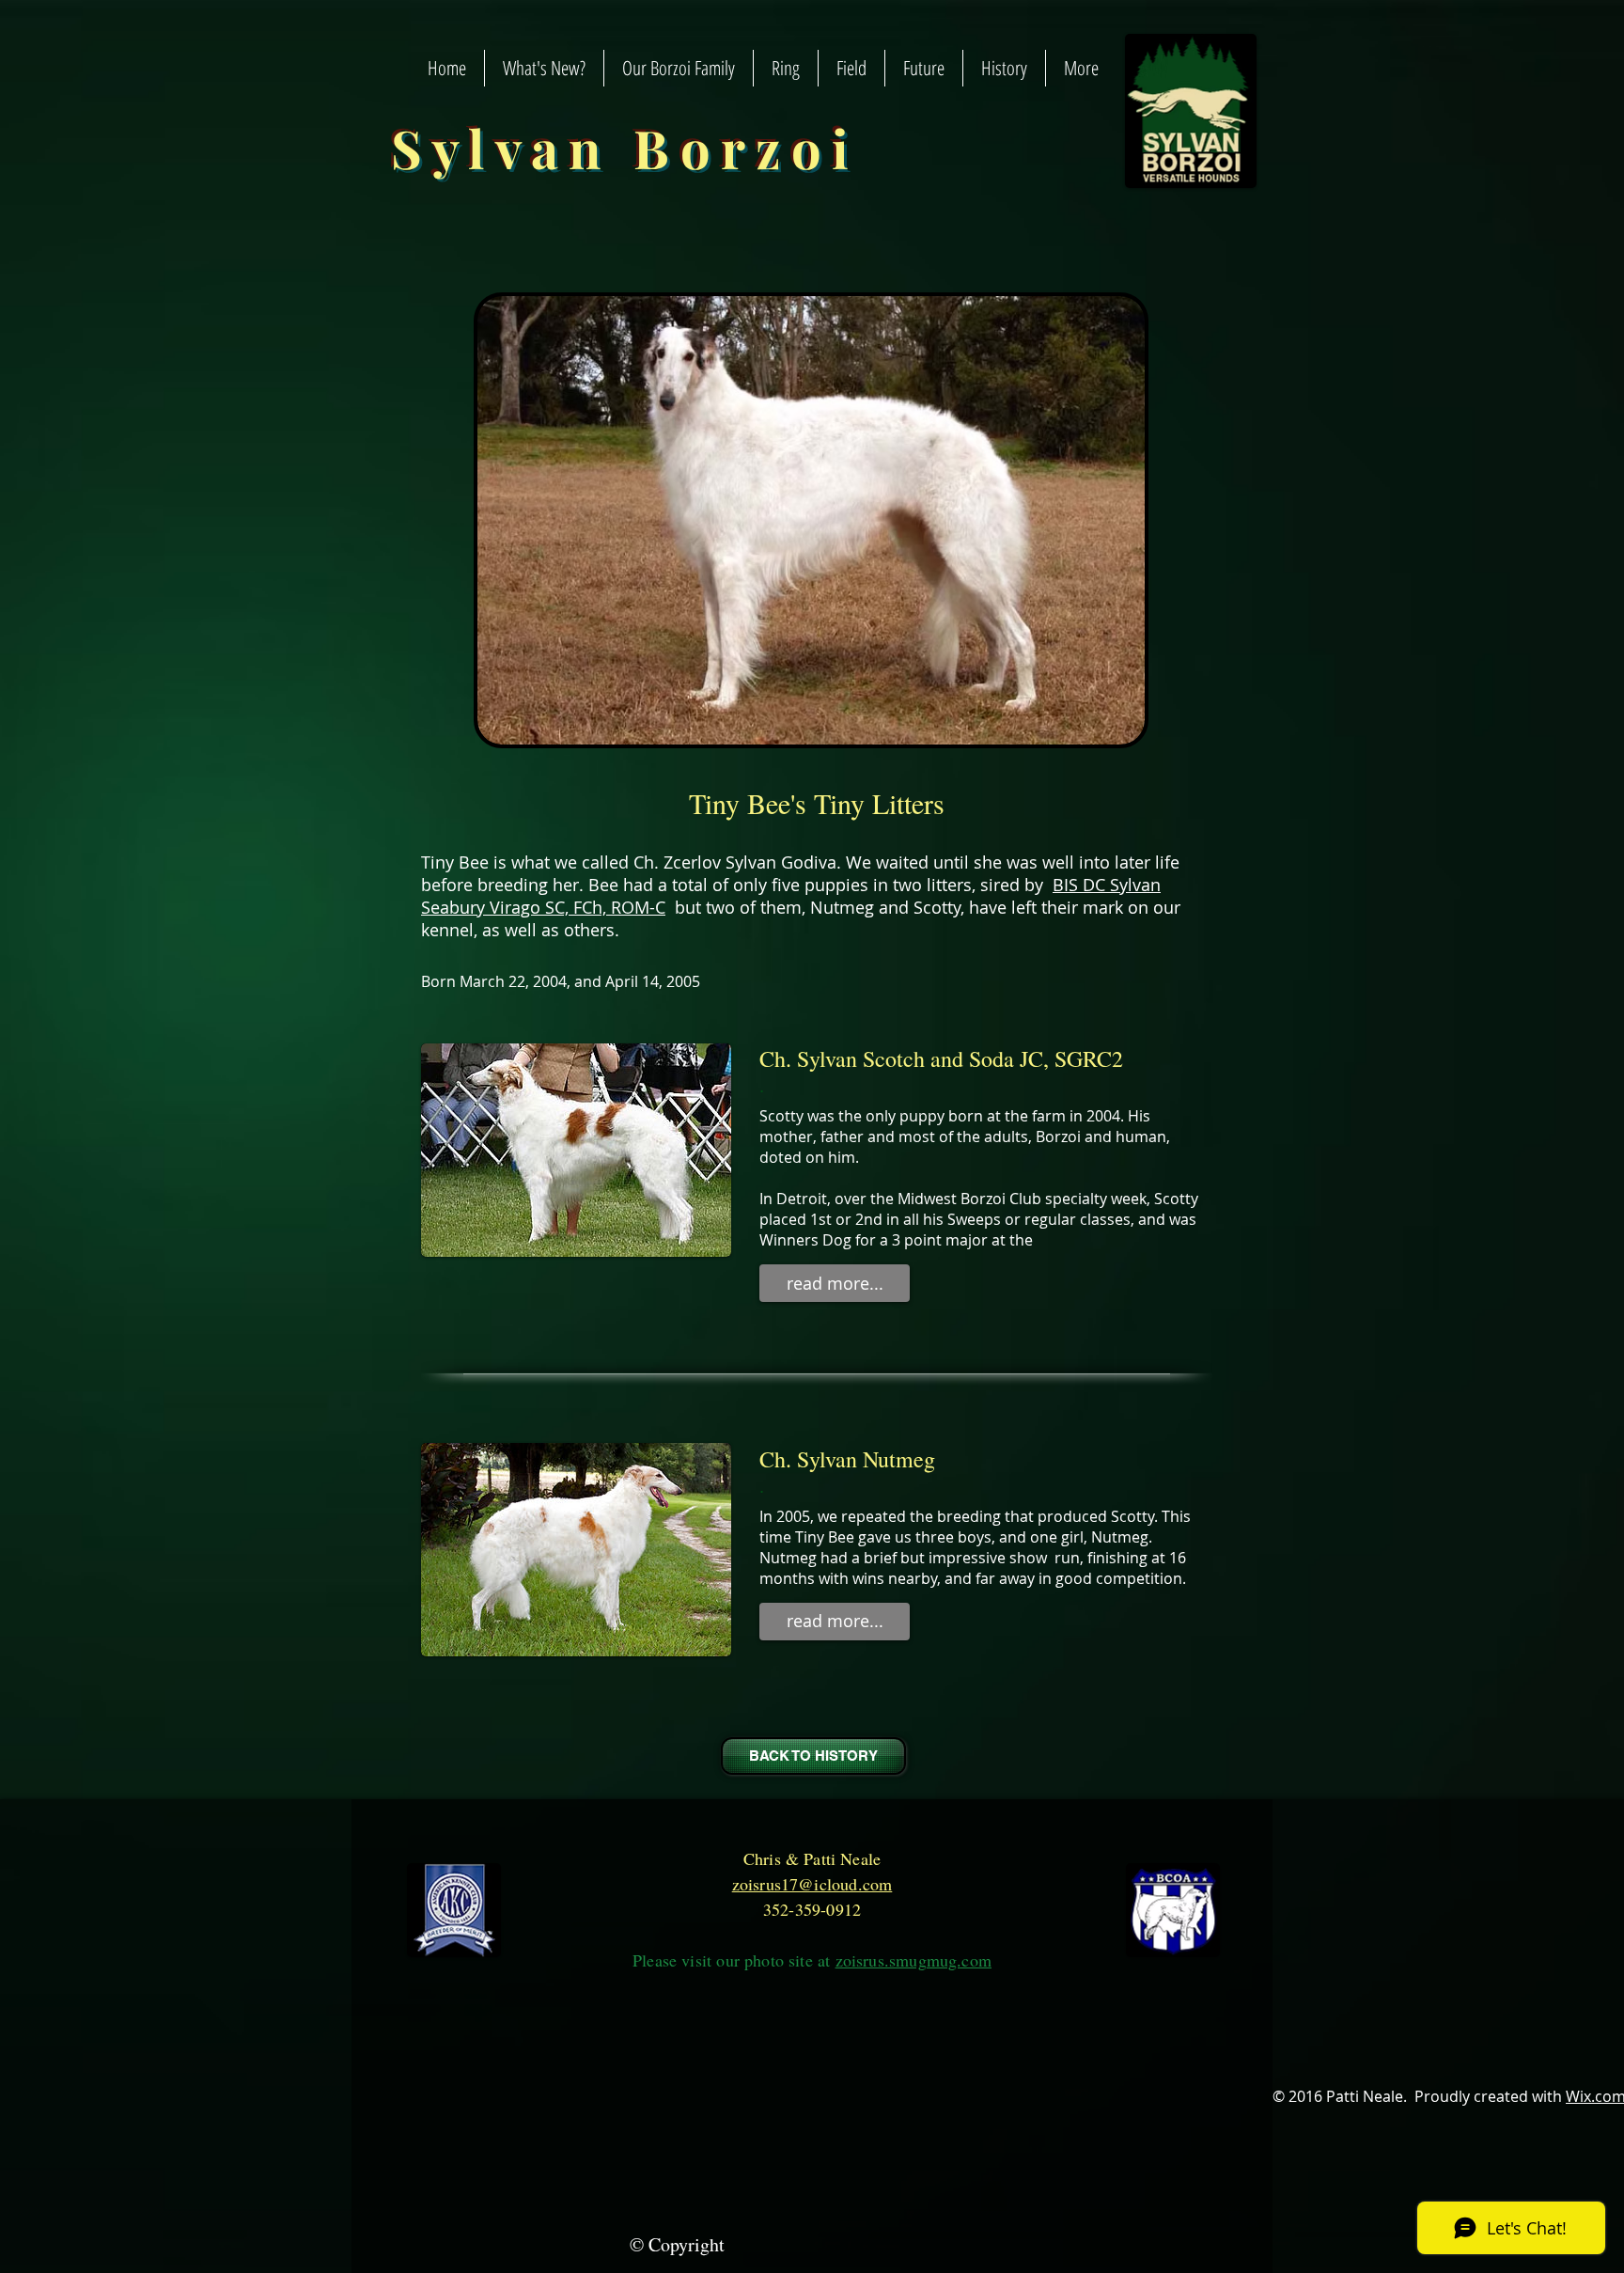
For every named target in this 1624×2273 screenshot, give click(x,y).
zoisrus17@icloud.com (812, 1884)
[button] (835, 1283)
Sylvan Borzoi (625, 147)
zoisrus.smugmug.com (913, 1960)
